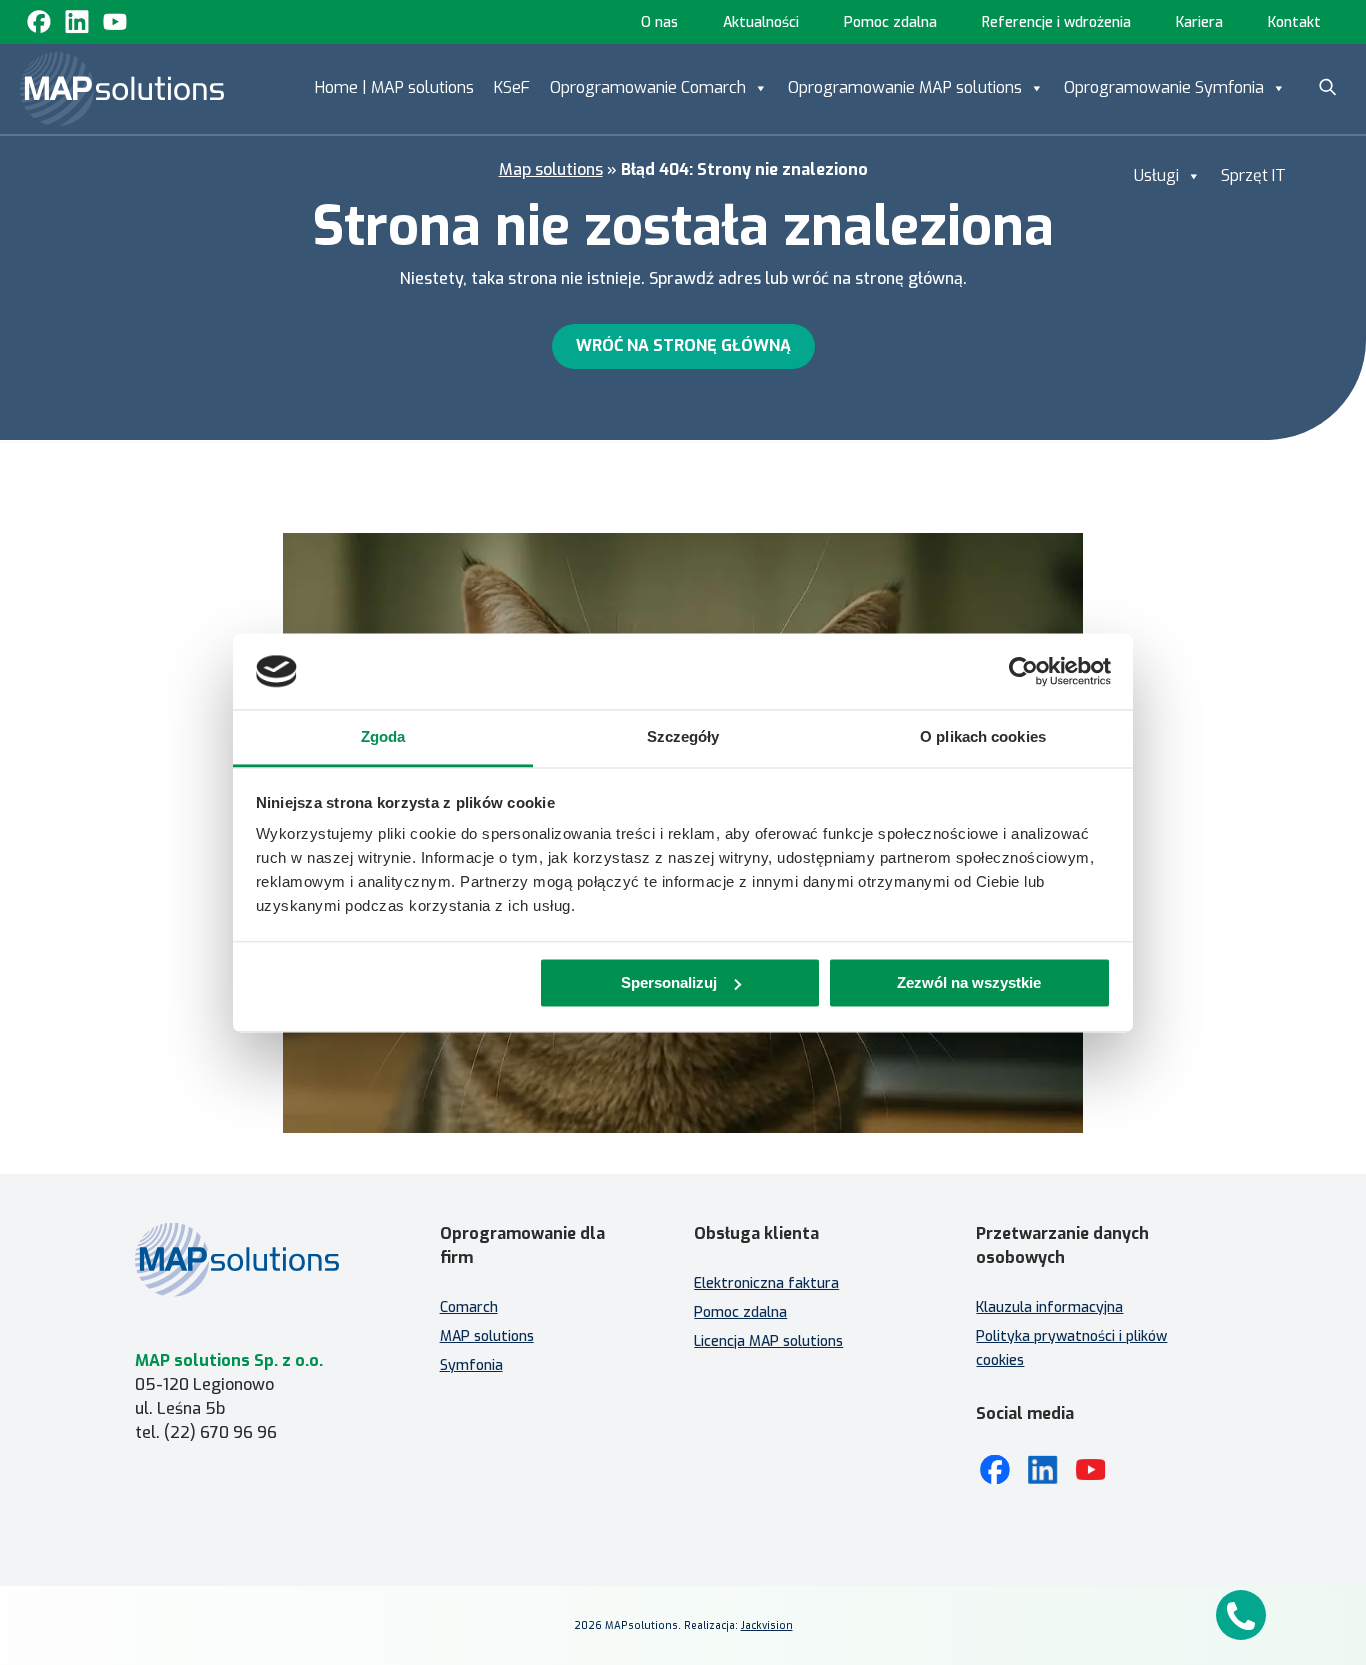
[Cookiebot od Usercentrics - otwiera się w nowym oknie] (1023, 671)
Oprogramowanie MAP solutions (905, 87)
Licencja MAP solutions (768, 1341)
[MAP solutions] (122, 89)
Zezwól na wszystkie (969, 982)
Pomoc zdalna (890, 22)
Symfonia (471, 1365)
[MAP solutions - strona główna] (257, 1259)
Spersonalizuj (669, 982)
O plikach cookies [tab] (983, 737)
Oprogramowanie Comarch (648, 87)
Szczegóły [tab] (683, 737)
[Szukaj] (1328, 87)
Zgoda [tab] (383, 737)
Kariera (1199, 22)
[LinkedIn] (1043, 1470)
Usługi (1156, 175)
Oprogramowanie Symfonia (1164, 87)
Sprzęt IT (1253, 175)
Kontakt (1294, 22)
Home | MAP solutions (394, 87)
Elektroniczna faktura (766, 1283)
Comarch (469, 1307)
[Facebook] (39, 22)
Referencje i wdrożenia (1056, 22)
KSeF (512, 87)
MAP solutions (487, 1336)
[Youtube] (115, 22)
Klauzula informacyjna (1049, 1307)
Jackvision (767, 1625)
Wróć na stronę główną (683, 345)
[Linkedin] (77, 22)
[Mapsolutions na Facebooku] (995, 1470)
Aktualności (761, 22)
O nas (659, 22)
